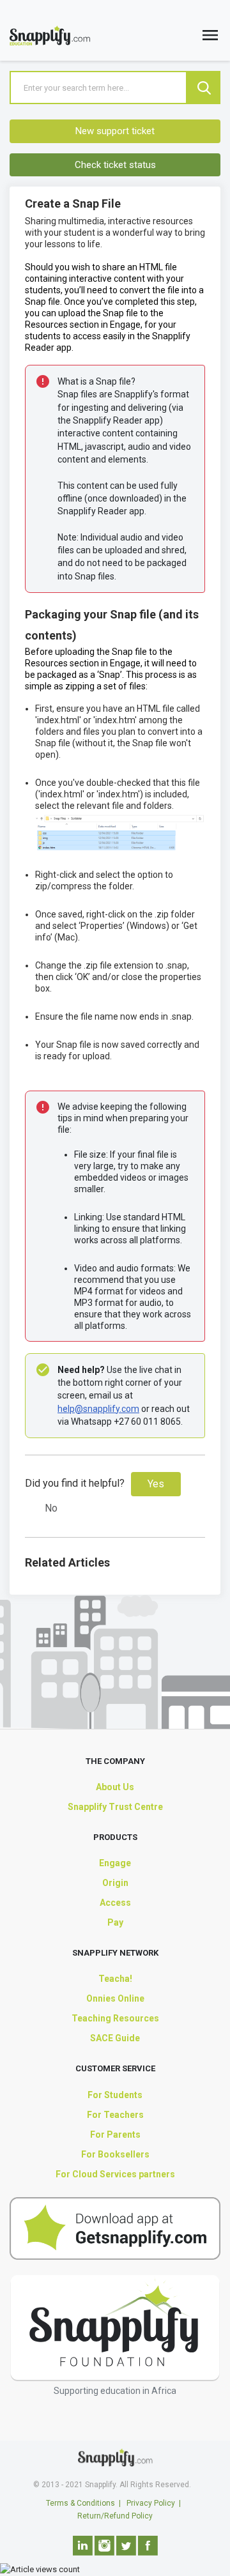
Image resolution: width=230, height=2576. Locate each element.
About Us (115, 1787)
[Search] (204, 88)
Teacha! (115, 1979)
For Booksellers (115, 2154)
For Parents (115, 2135)
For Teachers (115, 2115)
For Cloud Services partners (115, 2174)
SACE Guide (115, 2038)
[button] (210, 38)
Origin (115, 1883)
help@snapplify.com (98, 1409)
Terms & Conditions (80, 2503)
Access (115, 1903)
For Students (115, 2095)
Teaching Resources (115, 2018)
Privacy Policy (151, 2503)
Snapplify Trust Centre (115, 1807)
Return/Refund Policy (115, 2516)
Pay (115, 1922)
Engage (115, 1863)
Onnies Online (115, 1998)
